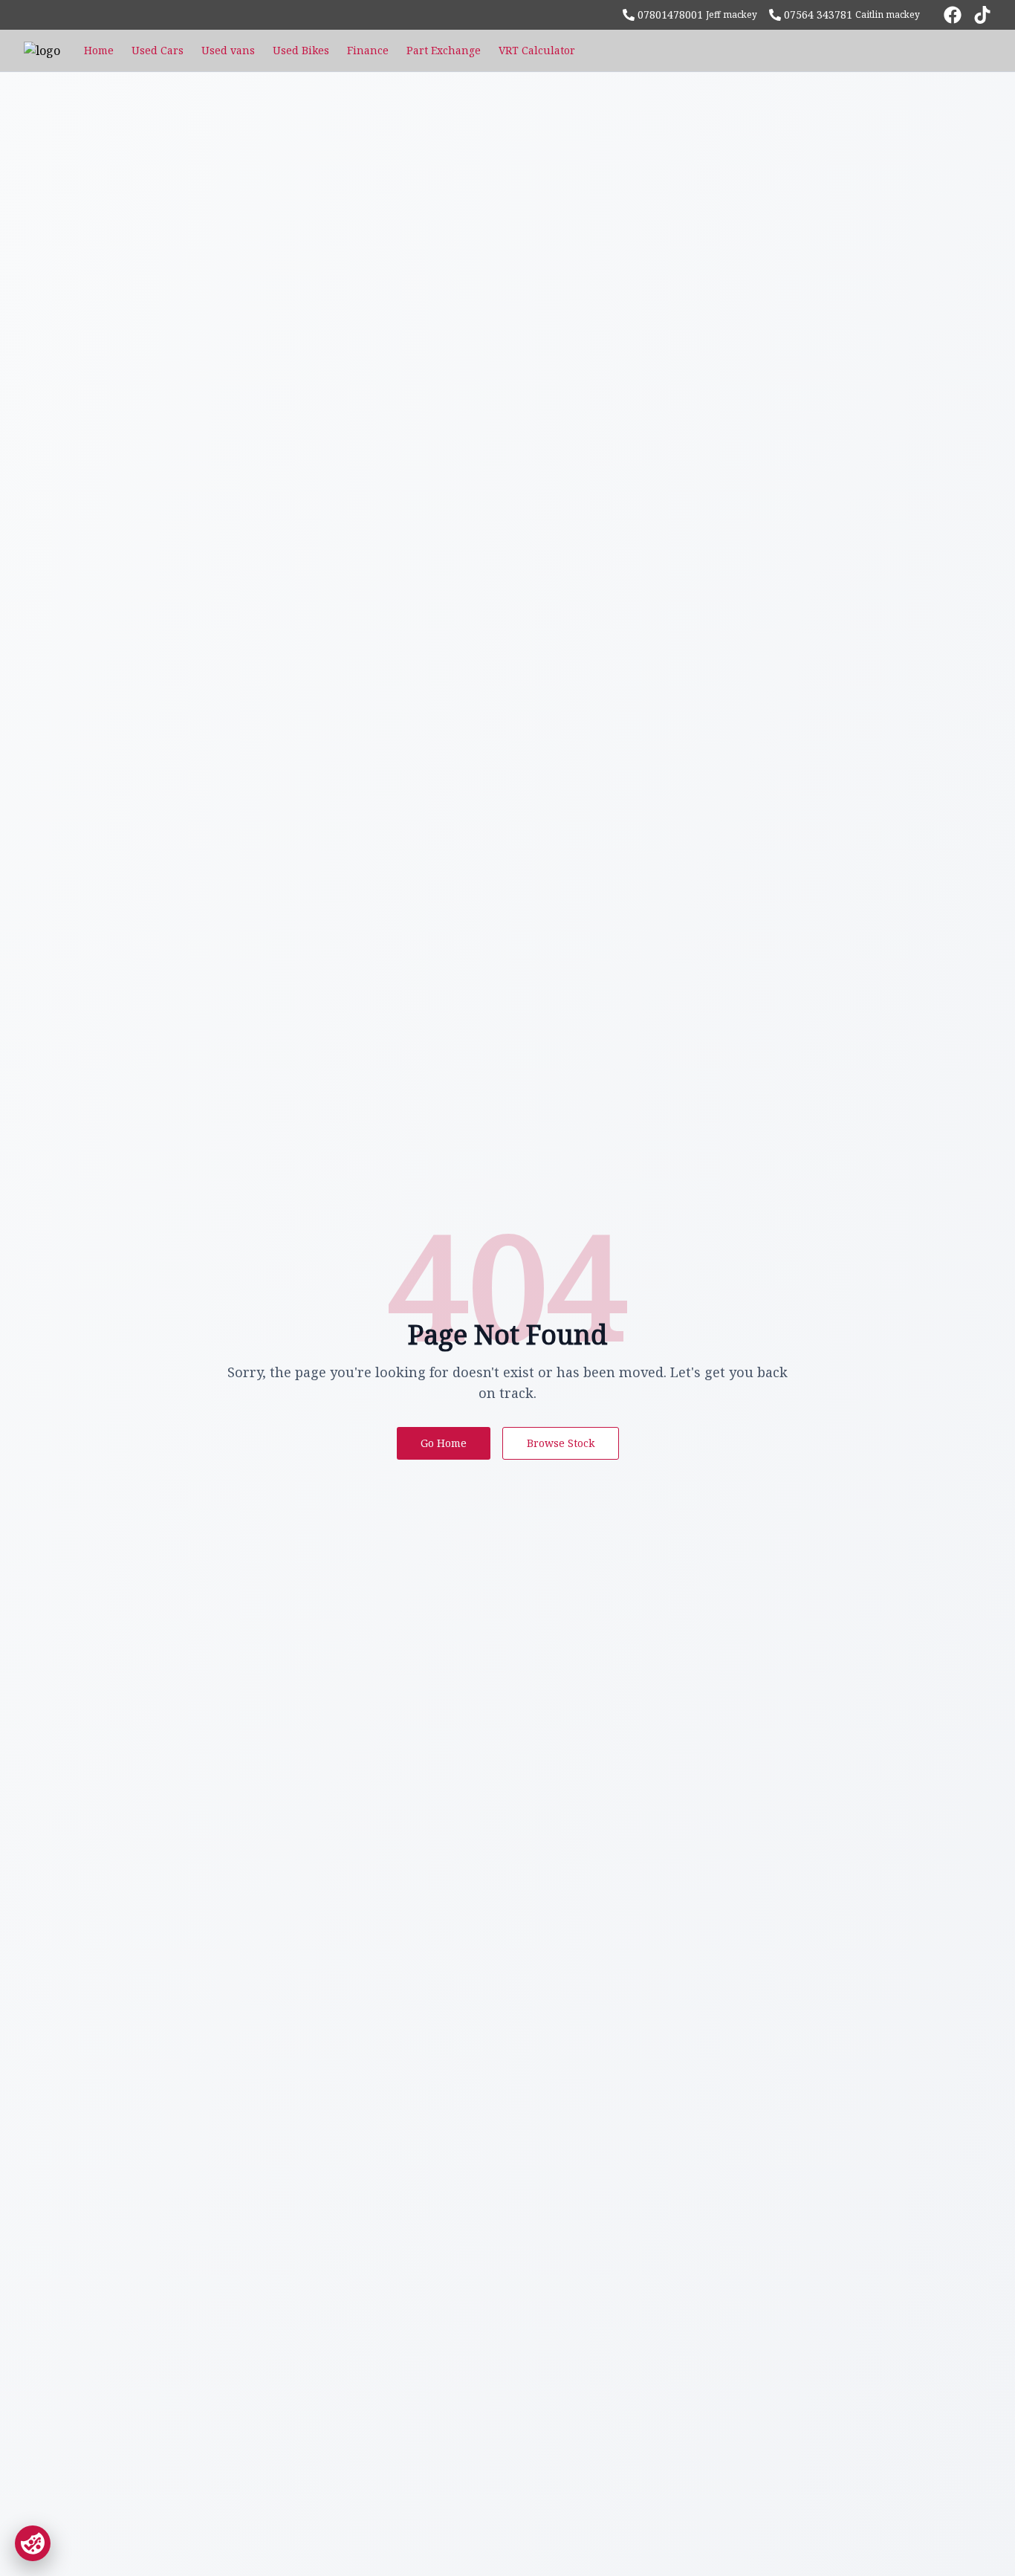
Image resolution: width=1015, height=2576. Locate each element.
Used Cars (158, 50)
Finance (368, 50)
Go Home (444, 1443)
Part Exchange (444, 50)
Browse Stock (561, 1443)
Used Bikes (301, 50)
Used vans (228, 50)
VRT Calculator (537, 50)
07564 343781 (818, 14)
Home (99, 50)
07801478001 (670, 14)
